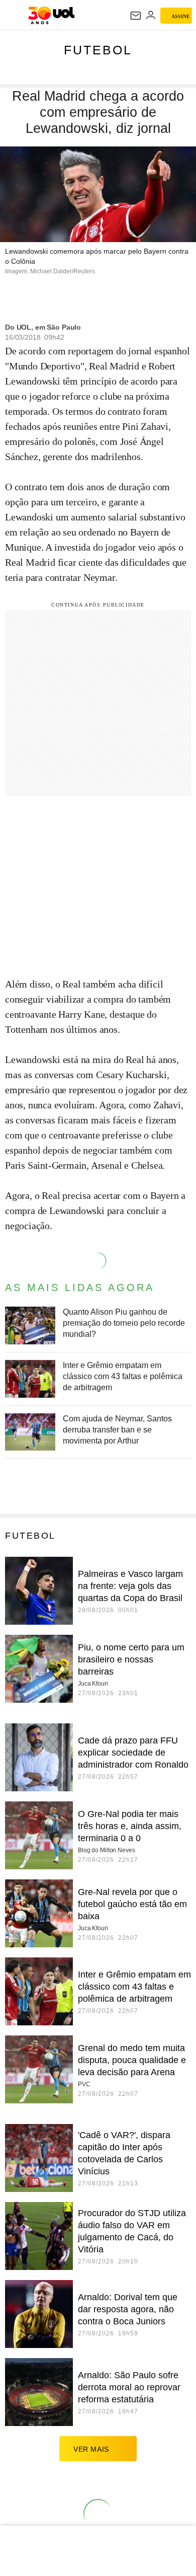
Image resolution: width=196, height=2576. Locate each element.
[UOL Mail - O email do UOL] (136, 16)
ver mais (91, 2449)
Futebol (98, 50)
